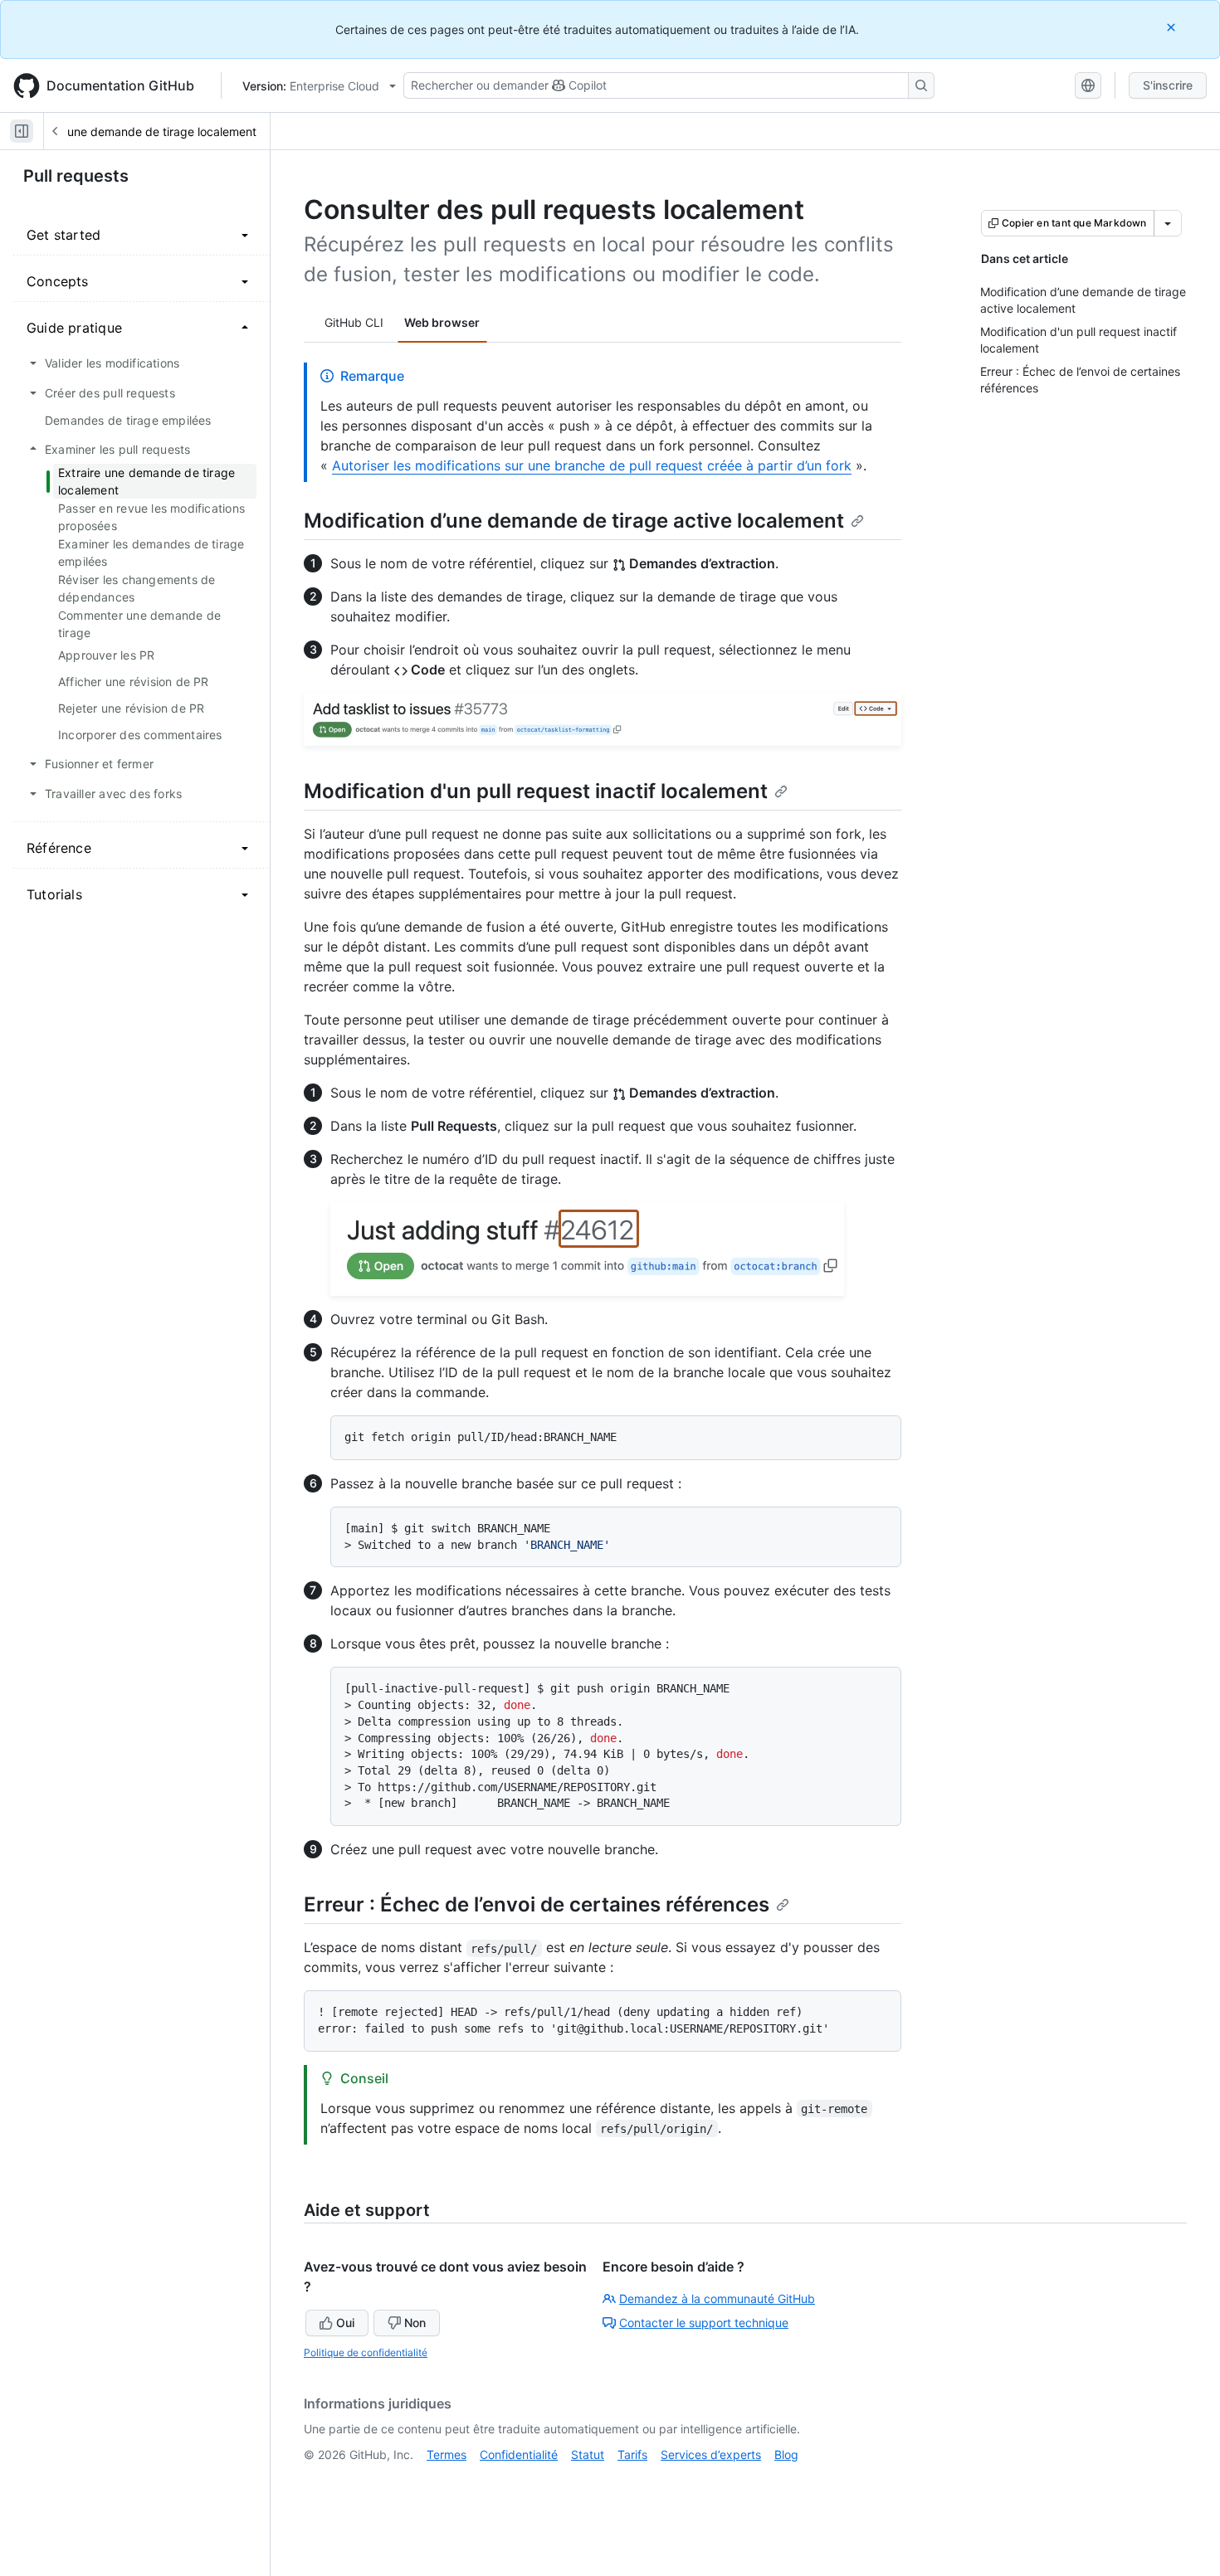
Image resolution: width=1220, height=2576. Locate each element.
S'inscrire (1168, 85)
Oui (345, 2323)
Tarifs (632, 2454)
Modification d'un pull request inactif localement (536, 791)
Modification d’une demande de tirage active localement (574, 521)
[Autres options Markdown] (1168, 223)
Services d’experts (711, 2454)
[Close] (1173, 27)
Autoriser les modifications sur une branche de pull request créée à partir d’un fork (592, 465)
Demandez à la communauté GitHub (717, 2298)
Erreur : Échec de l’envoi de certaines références (537, 1904)
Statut (588, 2454)
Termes (447, 2454)
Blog (786, 2454)
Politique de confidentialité (366, 2352)
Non (415, 2323)
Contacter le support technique (704, 2323)
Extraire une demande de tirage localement (139, 131)
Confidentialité (519, 2454)
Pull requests (76, 176)
